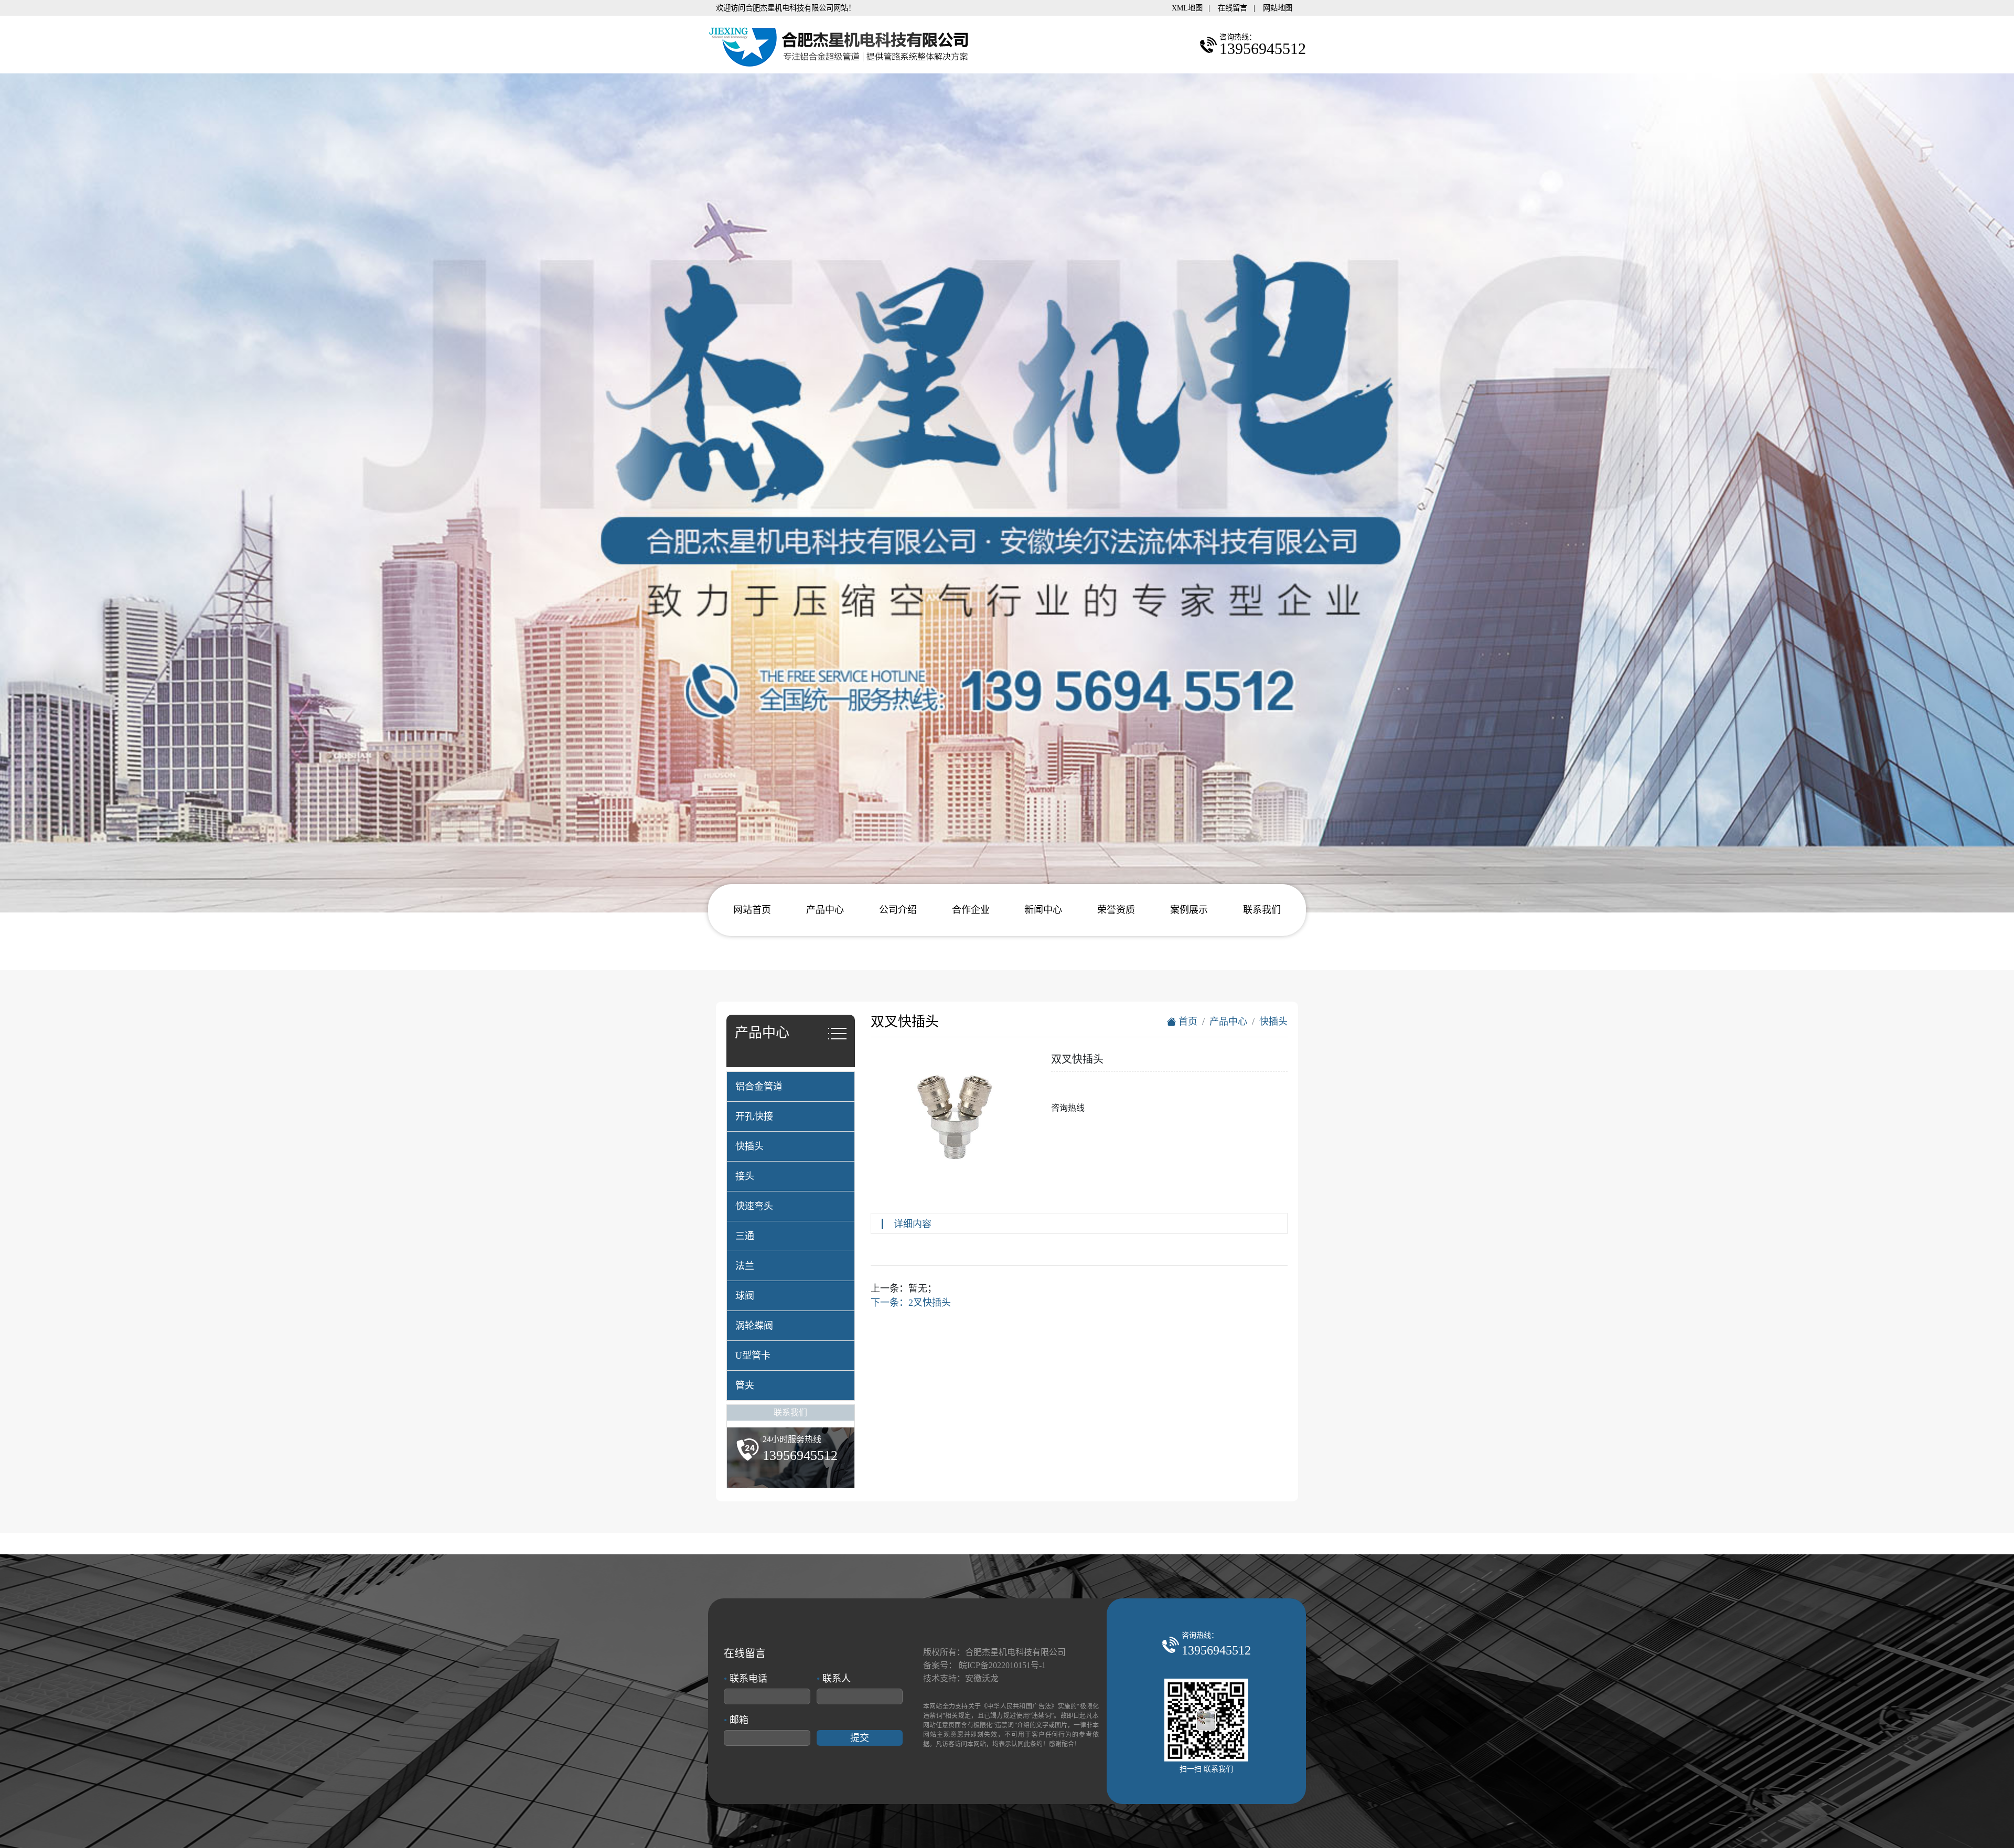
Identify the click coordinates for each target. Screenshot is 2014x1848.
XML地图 (1187, 8)
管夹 (745, 1385)
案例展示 (1189, 910)
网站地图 (1278, 8)
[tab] (791, 1087)
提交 (860, 1738)
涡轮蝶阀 (754, 1326)
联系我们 (1262, 910)
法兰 (745, 1266)
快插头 (749, 1146)
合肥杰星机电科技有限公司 (1015, 1652)
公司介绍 (898, 910)
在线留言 (1233, 8)
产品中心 (825, 910)
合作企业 (971, 910)
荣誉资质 (1116, 910)
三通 (745, 1236)
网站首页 (752, 910)
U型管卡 (753, 1356)
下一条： (911, 1303)
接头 (745, 1176)
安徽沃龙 (982, 1678)
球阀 (745, 1296)
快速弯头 (754, 1206)
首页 (1187, 1022)
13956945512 (1216, 1650)
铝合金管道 (759, 1087)
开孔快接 (754, 1116)
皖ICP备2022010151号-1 (1002, 1665)
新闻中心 (1043, 910)
